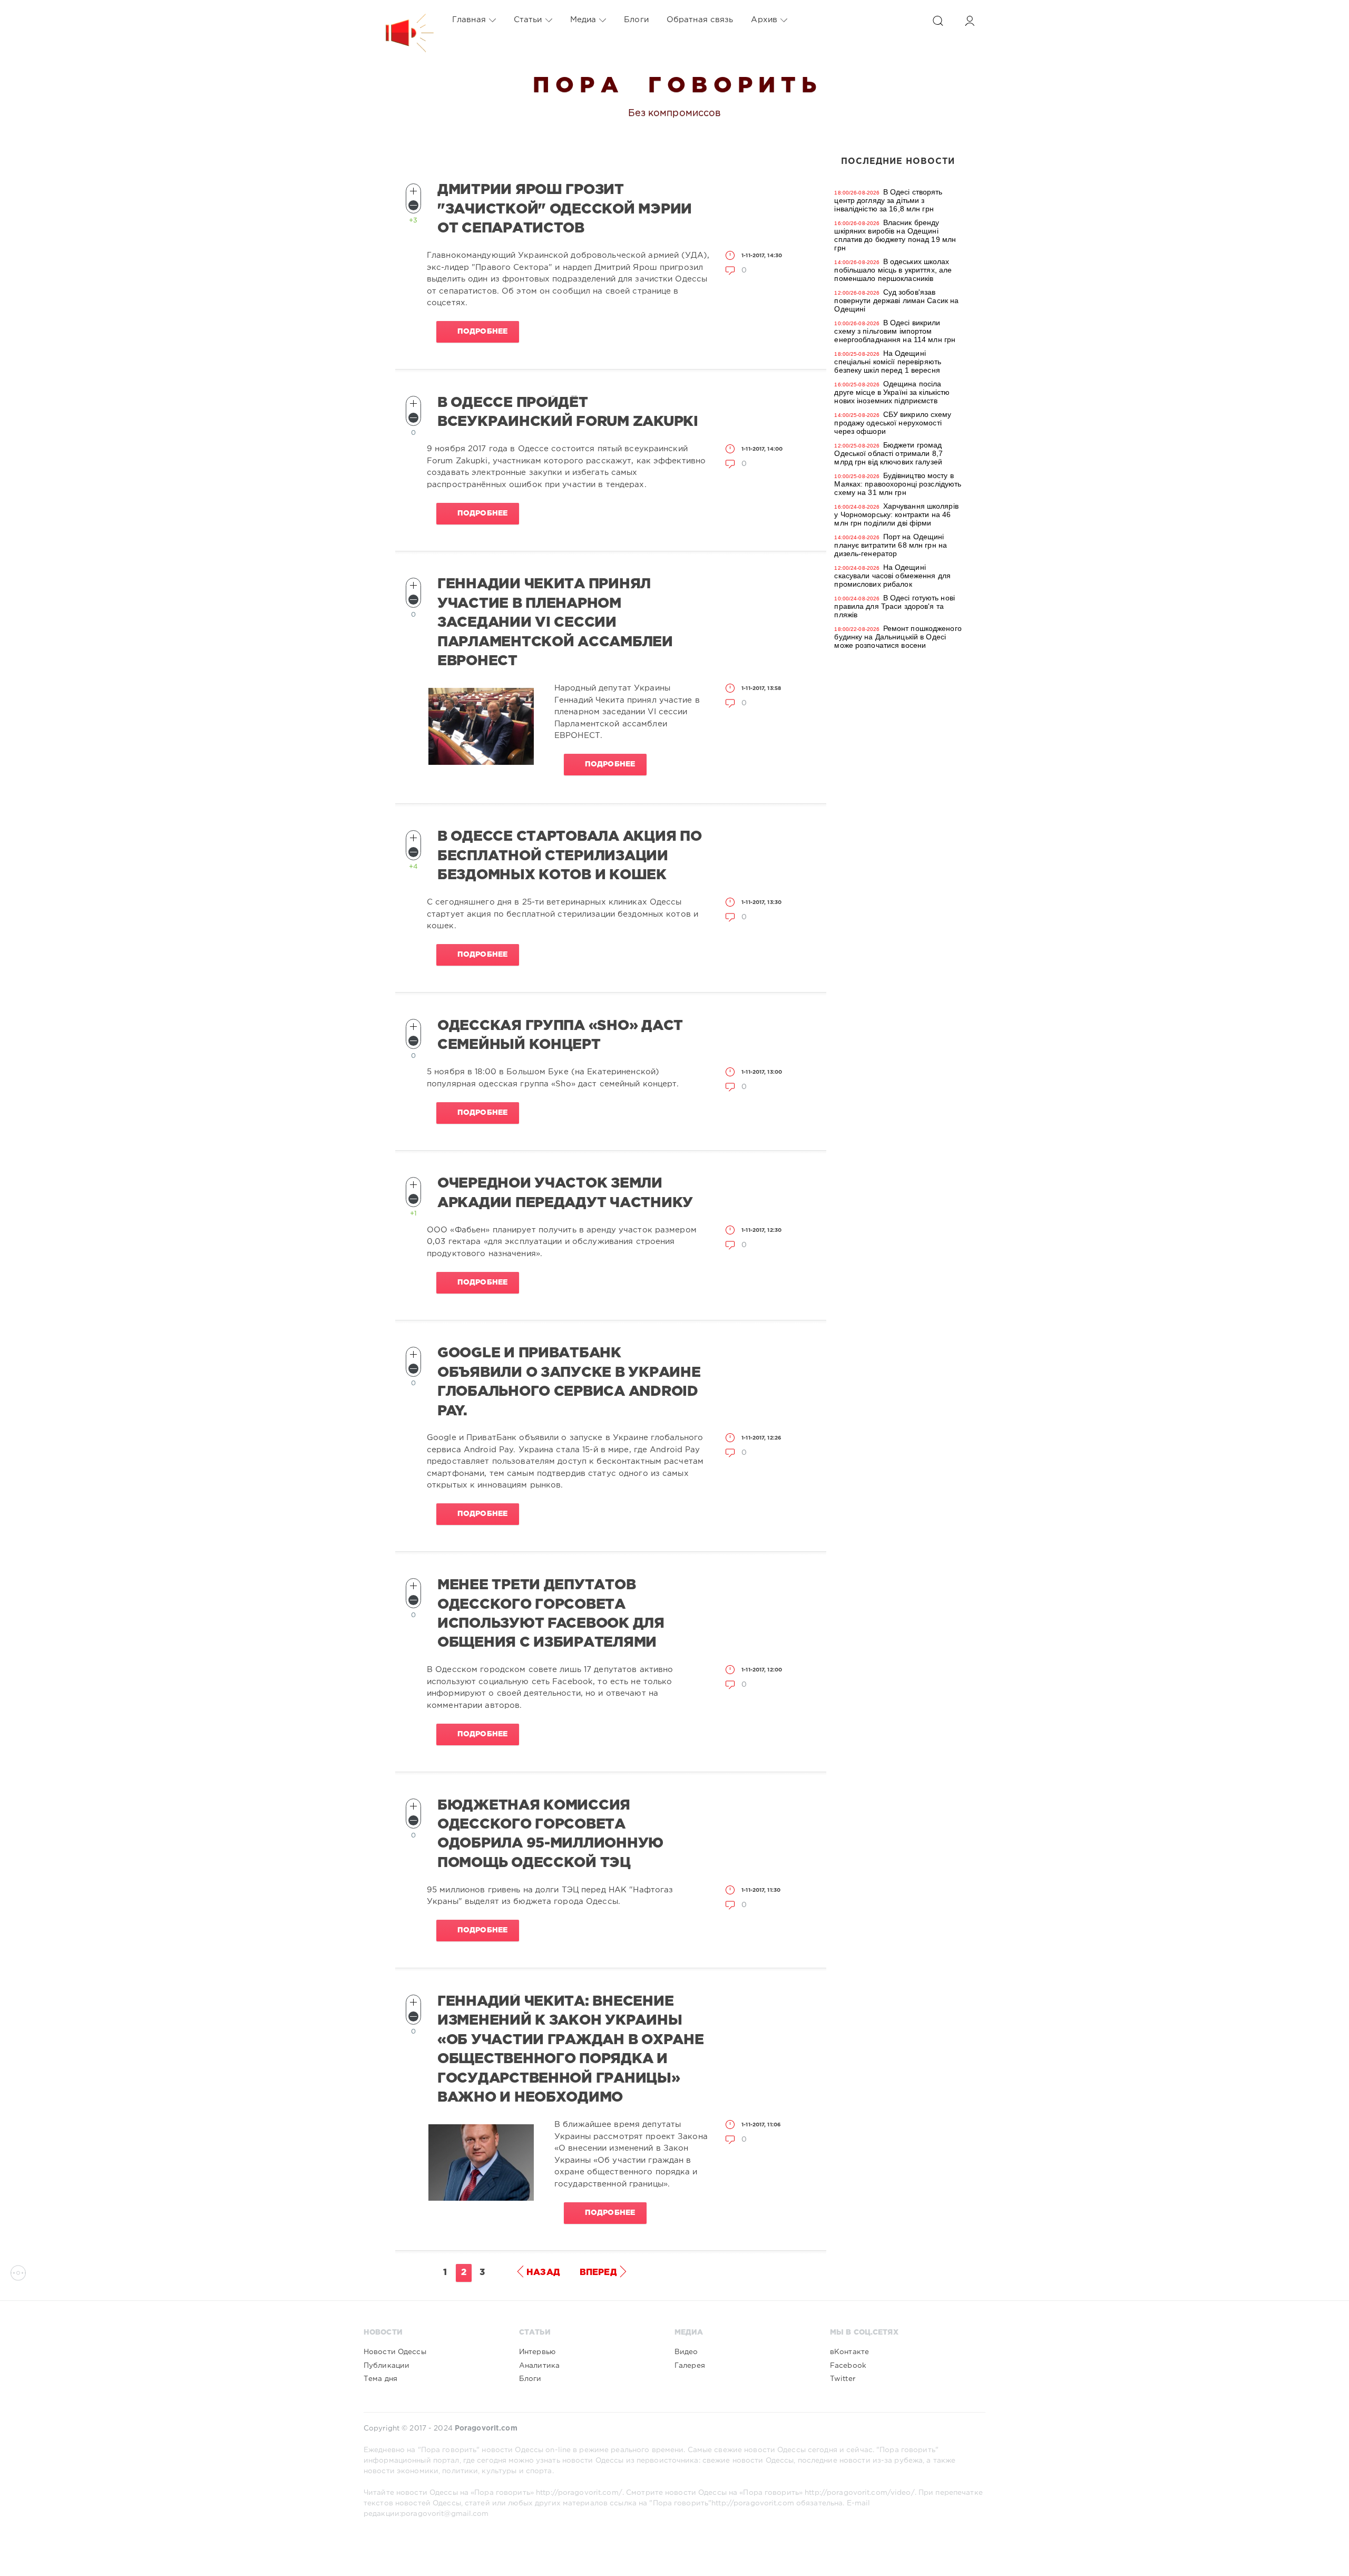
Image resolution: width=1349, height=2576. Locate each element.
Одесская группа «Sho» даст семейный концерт (560, 1035)
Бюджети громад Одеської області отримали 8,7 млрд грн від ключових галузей (888, 453)
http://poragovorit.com (753, 2503)
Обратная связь (700, 20)
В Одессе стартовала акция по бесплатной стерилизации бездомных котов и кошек (569, 856)
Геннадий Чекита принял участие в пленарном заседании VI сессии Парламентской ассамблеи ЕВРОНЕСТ (555, 623)
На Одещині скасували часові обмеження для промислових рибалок (892, 576)
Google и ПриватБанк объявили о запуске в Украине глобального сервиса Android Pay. (569, 1382)
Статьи (528, 20)
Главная (469, 20)
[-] (413, 205)
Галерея (690, 2366)
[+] (413, 191)
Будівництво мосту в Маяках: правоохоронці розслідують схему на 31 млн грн (898, 484)
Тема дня (380, 2379)
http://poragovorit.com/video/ (859, 2493)
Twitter (843, 2379)
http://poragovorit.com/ (579, 2493)
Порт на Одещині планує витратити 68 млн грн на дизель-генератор (891, 545)
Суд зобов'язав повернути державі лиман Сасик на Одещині (896, 300)
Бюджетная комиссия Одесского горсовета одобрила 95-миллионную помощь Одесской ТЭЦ (550, 1834)
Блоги (636, 20)
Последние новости (898, 162)
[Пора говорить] (399, 20)
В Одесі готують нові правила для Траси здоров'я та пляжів (895, 606)
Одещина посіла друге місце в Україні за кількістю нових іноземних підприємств (892, 392)
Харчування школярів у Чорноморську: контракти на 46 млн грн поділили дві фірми (896, 514)
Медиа (583, 20)
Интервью (537, 2352)
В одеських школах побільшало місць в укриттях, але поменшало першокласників (893, 270)
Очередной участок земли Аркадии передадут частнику (565, 1193)
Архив (764, 20)
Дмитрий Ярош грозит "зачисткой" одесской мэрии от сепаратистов (565, 209)
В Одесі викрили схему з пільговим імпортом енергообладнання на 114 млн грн (895, 331)
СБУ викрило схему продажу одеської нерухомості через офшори (893, 423)
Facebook (848, 2366)
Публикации (387, 2366)
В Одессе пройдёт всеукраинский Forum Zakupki (568, 412)
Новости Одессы (395, 2352)
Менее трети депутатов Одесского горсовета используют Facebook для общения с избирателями (551, 1614)
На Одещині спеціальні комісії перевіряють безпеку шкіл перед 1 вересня (888, 362)
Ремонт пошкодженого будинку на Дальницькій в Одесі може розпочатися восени (898, 637)
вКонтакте (849, 2352)
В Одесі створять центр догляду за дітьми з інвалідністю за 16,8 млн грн (888, 200)
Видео (686, 2352)
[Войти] (970, 21)
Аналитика (539, 2366)
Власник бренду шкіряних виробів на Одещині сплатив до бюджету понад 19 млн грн (895, 235)
